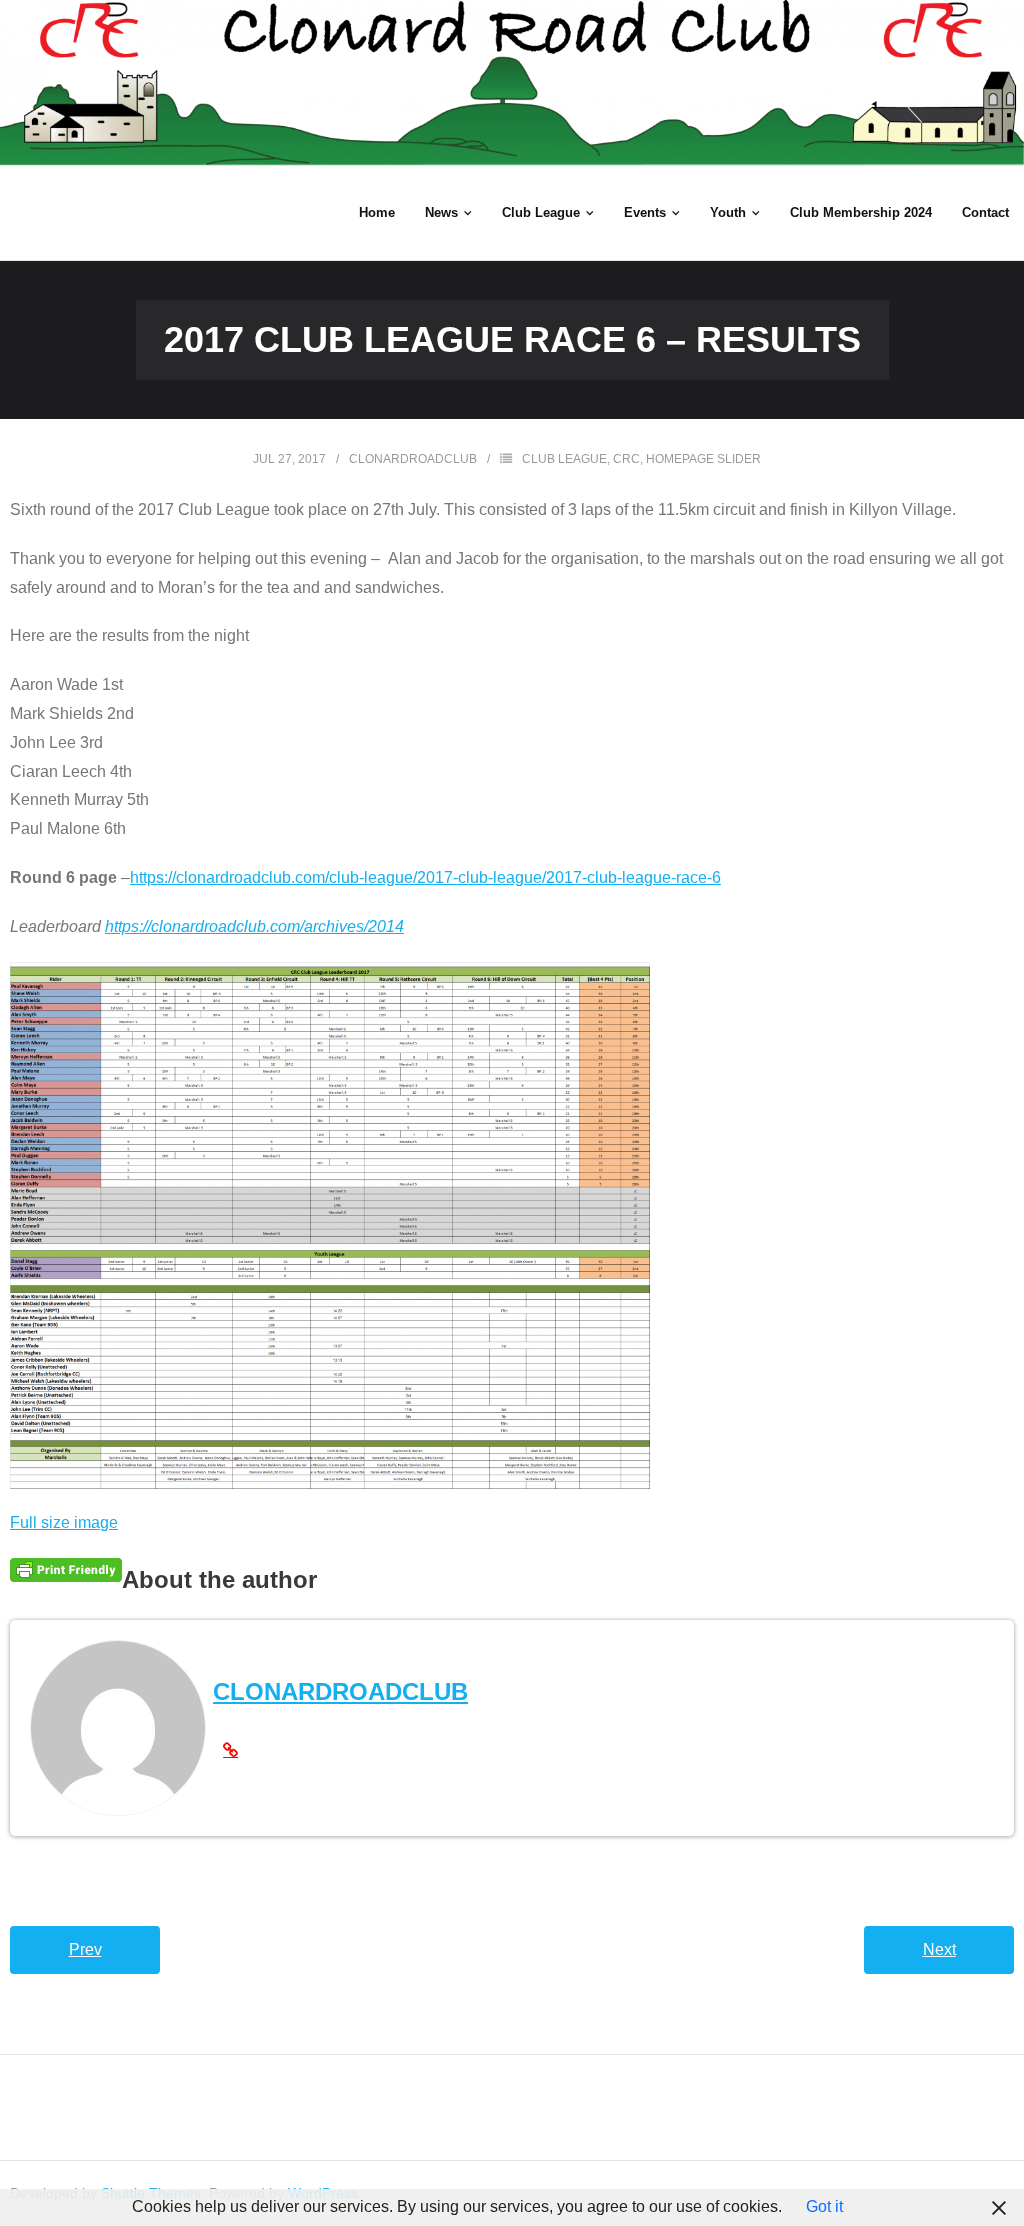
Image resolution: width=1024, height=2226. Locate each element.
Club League (564, 459)
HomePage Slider (703, 459)
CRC (626, 459)
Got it (824, 2206)
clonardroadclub (413, 459)
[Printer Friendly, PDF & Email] (66, 1570)
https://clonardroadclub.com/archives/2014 (254, 926)
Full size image (64, 1522)
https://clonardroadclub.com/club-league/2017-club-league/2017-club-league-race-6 (425, 877)
